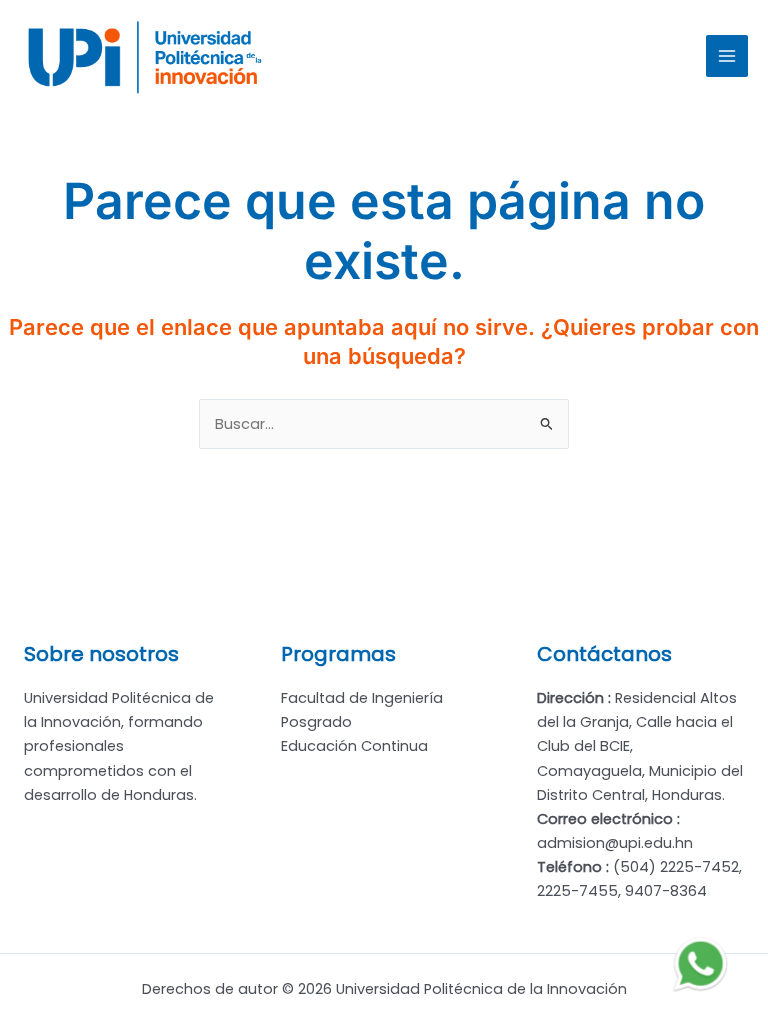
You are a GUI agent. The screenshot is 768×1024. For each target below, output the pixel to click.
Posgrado (316, 722)
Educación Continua (354, 746)
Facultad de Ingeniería (362, 698)
